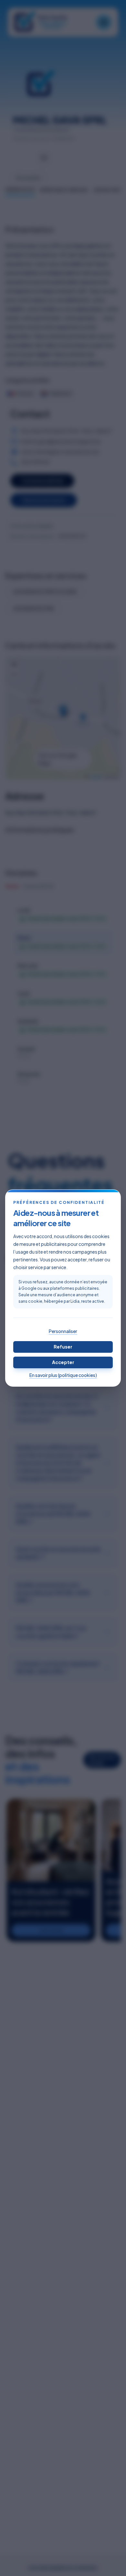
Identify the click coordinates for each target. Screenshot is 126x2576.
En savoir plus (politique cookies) (63, 1375)
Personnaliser (63, 1331)
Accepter (63, 1362)
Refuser (63, 1347)
